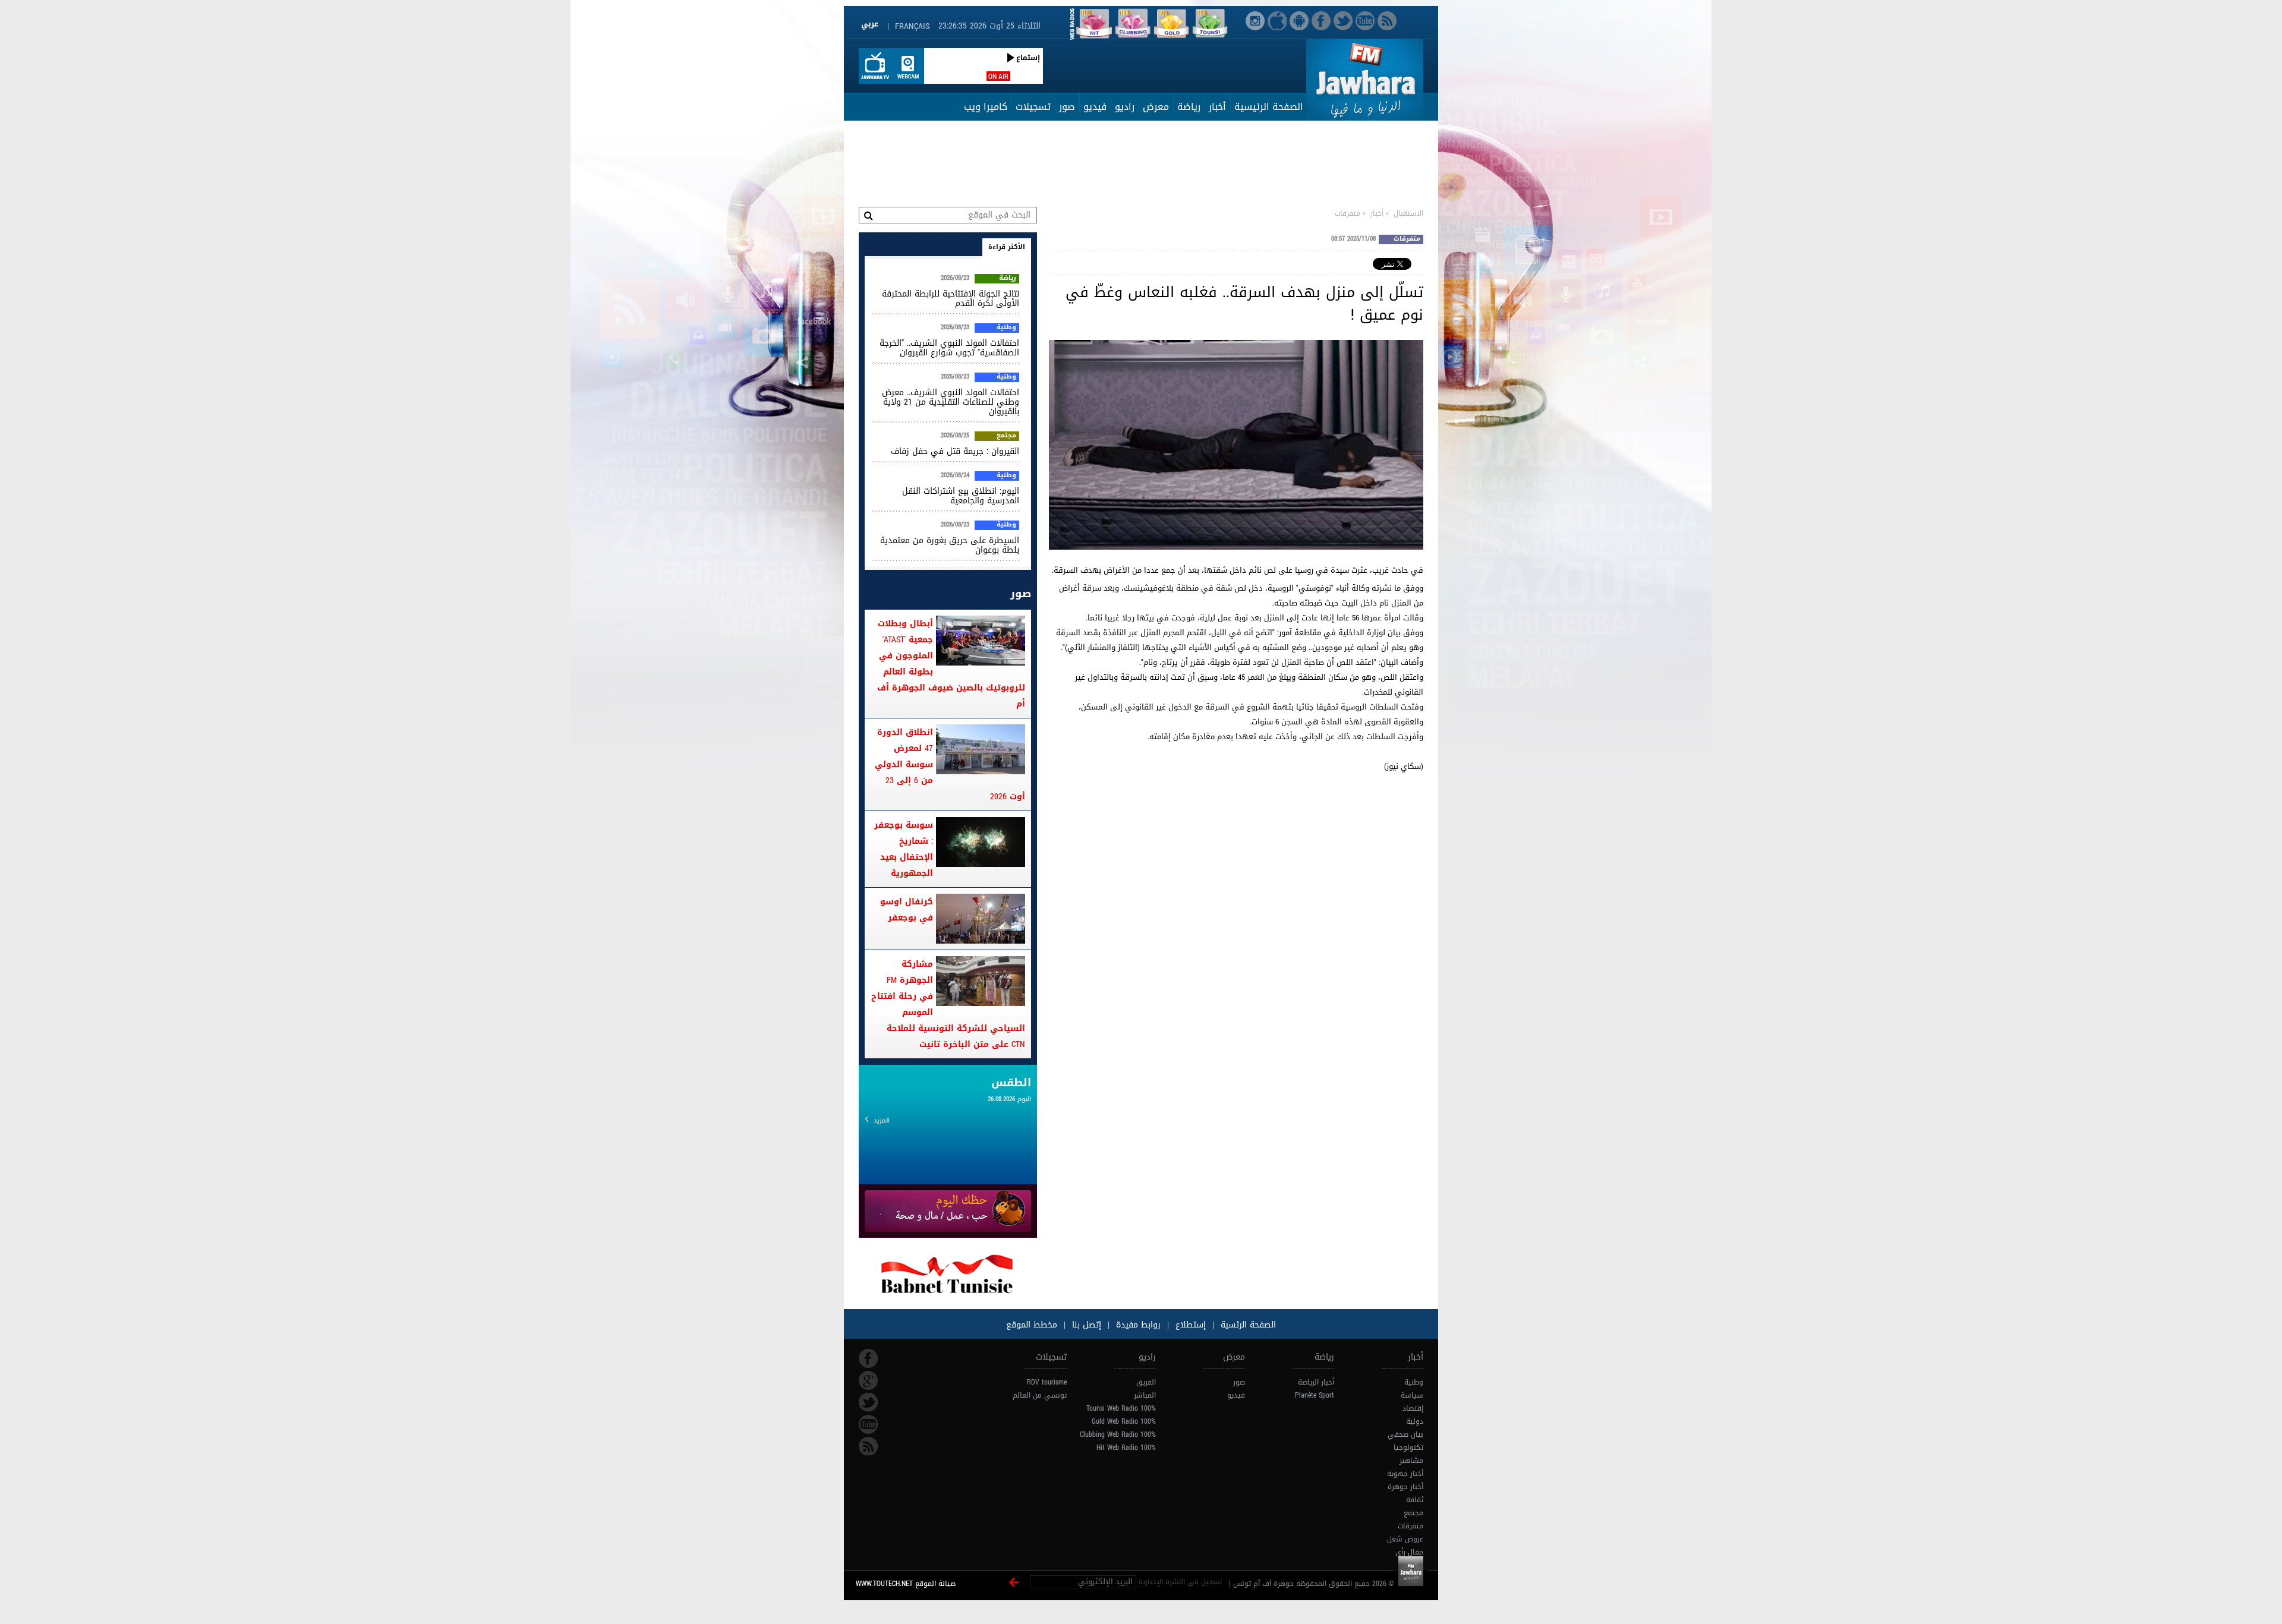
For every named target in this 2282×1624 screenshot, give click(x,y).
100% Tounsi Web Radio (1121, 1408)
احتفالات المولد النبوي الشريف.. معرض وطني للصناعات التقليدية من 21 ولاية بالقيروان (951, 402)
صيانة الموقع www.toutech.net (906, 1584)
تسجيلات (1033, 107)
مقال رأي (1409, 1552)
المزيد (882, 1120)
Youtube (868, 1424)
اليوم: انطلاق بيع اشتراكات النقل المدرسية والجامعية (961, 496)
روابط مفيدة (1138, 1325)
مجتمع (1006, 436)
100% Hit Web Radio (1126, 1448)
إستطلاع (1189, 1325)
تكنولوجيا (1408, 1448)
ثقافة (1415, 1500)
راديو (1125, 107)
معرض (1156, 107)
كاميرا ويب (986, 107)
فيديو (1095, 107)
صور (1067, 107)
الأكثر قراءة (1007, 247)
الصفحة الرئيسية (1269, 107)
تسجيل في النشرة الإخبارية (1180, 1582)
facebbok (868, 1358)
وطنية (1006, 328)
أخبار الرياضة (1316, 1382)
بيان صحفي (1405, 1434)
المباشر (1145, 1395)
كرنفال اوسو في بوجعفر (907, 910)
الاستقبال (1408, 213)
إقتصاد (1413, 1408)
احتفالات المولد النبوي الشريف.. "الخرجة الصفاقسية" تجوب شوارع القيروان (949, 348)
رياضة (1189, 107)
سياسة (1412, 1395)
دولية (1415, 1421)
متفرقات (1348, 213)
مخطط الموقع (1032, 1325)
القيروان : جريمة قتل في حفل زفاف (955, 451)
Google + (868, 1380)
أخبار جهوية (1405, 1474)
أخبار (1217, 107)
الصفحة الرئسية (1247, 1325)
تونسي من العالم (1040, 1395)
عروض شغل (1405, 1539)
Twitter (868, 1402)
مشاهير (1411, 1461)
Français (912, 26)
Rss (868, 1446)
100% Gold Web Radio (1124, 1421)
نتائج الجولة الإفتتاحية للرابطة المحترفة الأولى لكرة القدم (951, 299)
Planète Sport (1315, 1395)
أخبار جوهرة (1405, 1487)
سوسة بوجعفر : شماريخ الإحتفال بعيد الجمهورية (904, 849)
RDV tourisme (1047, 1382)
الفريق (1146, 1382)
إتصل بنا (1085, 1325)
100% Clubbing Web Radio (1118, 1434)
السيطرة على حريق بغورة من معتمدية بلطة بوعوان (950, 545)
